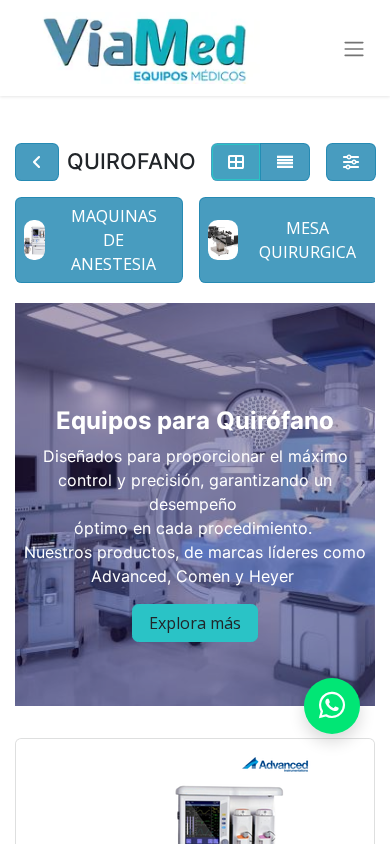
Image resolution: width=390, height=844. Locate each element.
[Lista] (285, 162)
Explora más (195, 623)
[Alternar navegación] (354, 48)
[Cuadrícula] (236, 162)
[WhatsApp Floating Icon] (332, 706)
